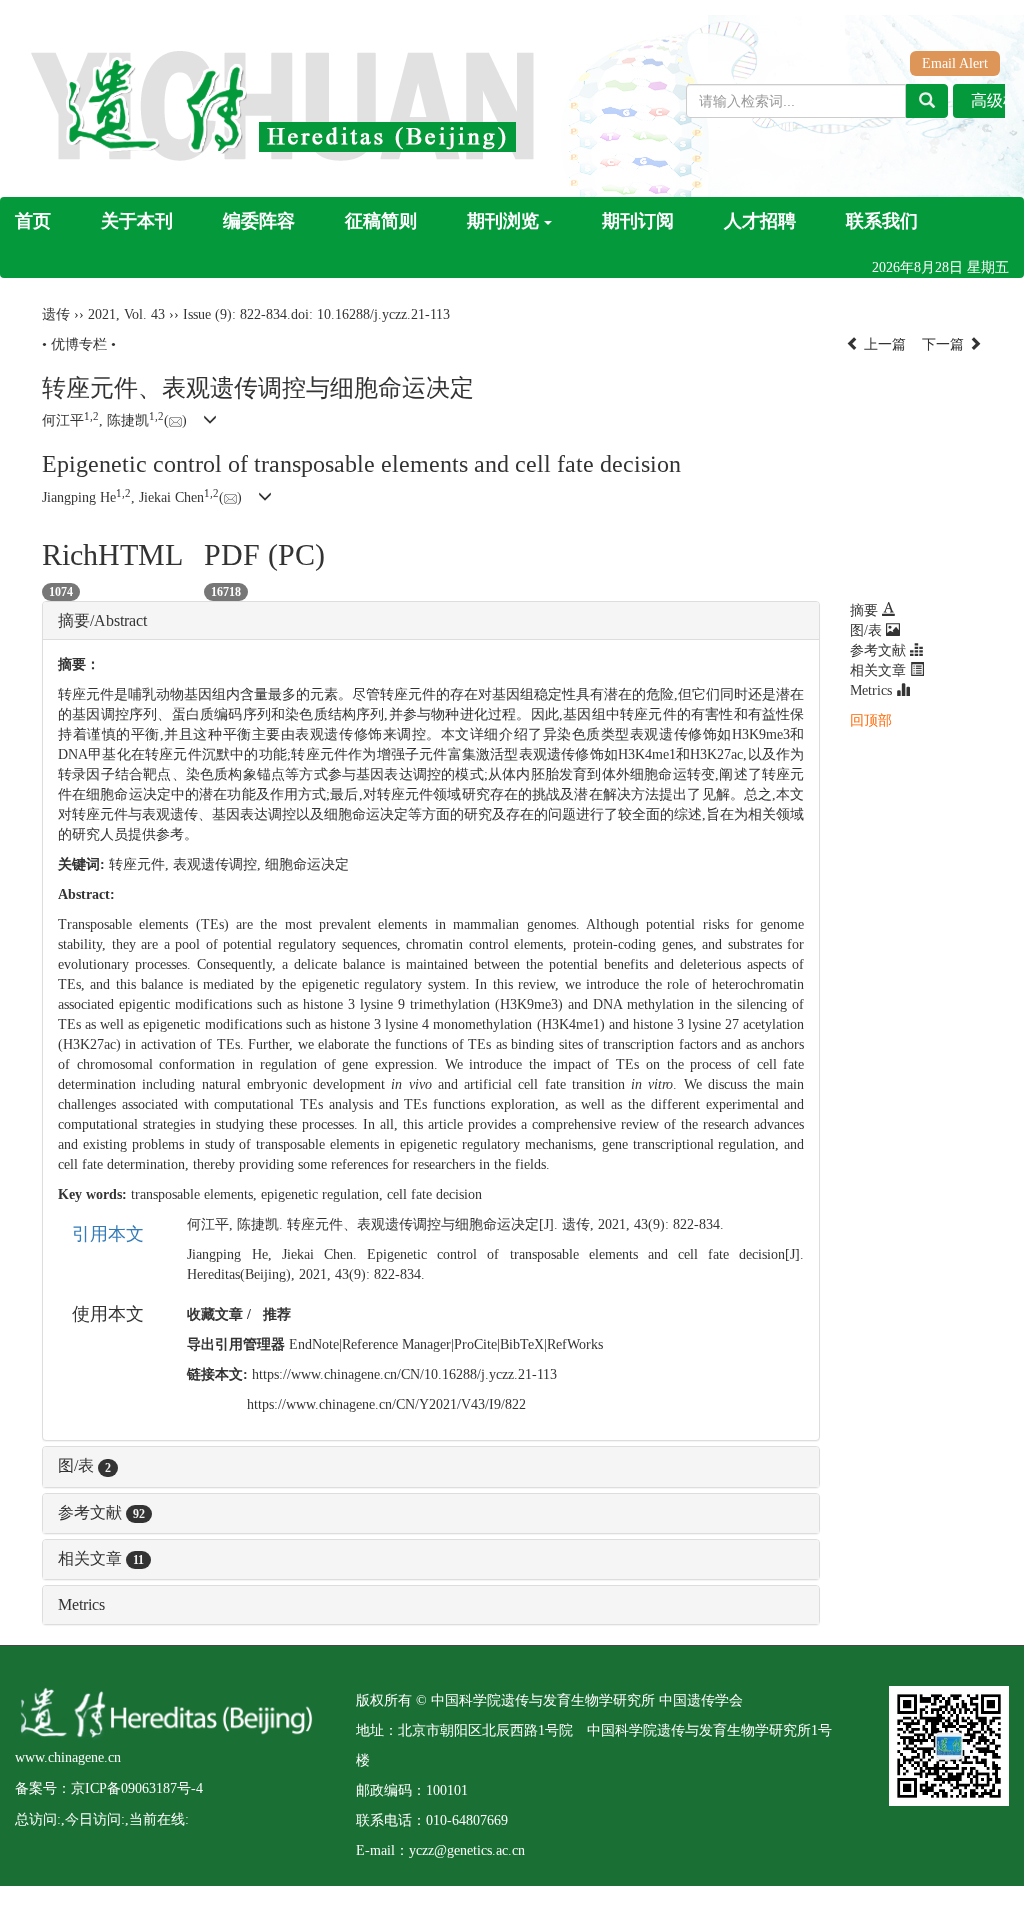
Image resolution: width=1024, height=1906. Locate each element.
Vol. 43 (144, 314)
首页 (33, 221)
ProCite (475, 1344)
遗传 (56, 314)
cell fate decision (434, 1194)
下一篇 (945, 344)
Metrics (81, 1604)
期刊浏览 (503, 221)
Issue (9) (207, 314)
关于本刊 (137, 221)
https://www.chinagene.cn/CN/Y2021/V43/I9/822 (386, 1404)
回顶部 (871, 720)
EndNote (314, 1344)
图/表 (84, 1465)
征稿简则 (381, 221)
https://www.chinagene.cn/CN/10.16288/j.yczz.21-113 (404, 1374)
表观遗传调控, (219, 864)
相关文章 (101, 1558)
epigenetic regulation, (324, 1194)
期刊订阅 (638, 221)
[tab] (431, 621)
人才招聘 (760, 221)
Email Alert (955, 63)
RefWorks (575, 1344)
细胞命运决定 (307, 864)
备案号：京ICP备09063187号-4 (109, 1788)
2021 (102, 314)
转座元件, (141, 864)
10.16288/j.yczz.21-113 (383, 314)
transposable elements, (196, 1194)
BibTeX (522, 1344)
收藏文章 (215, 1314)
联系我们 (882, 221)
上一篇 (883, 344)
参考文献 (101, 1512)
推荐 (277, 1314)
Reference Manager (396, 1344)
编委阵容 (259, 221)
